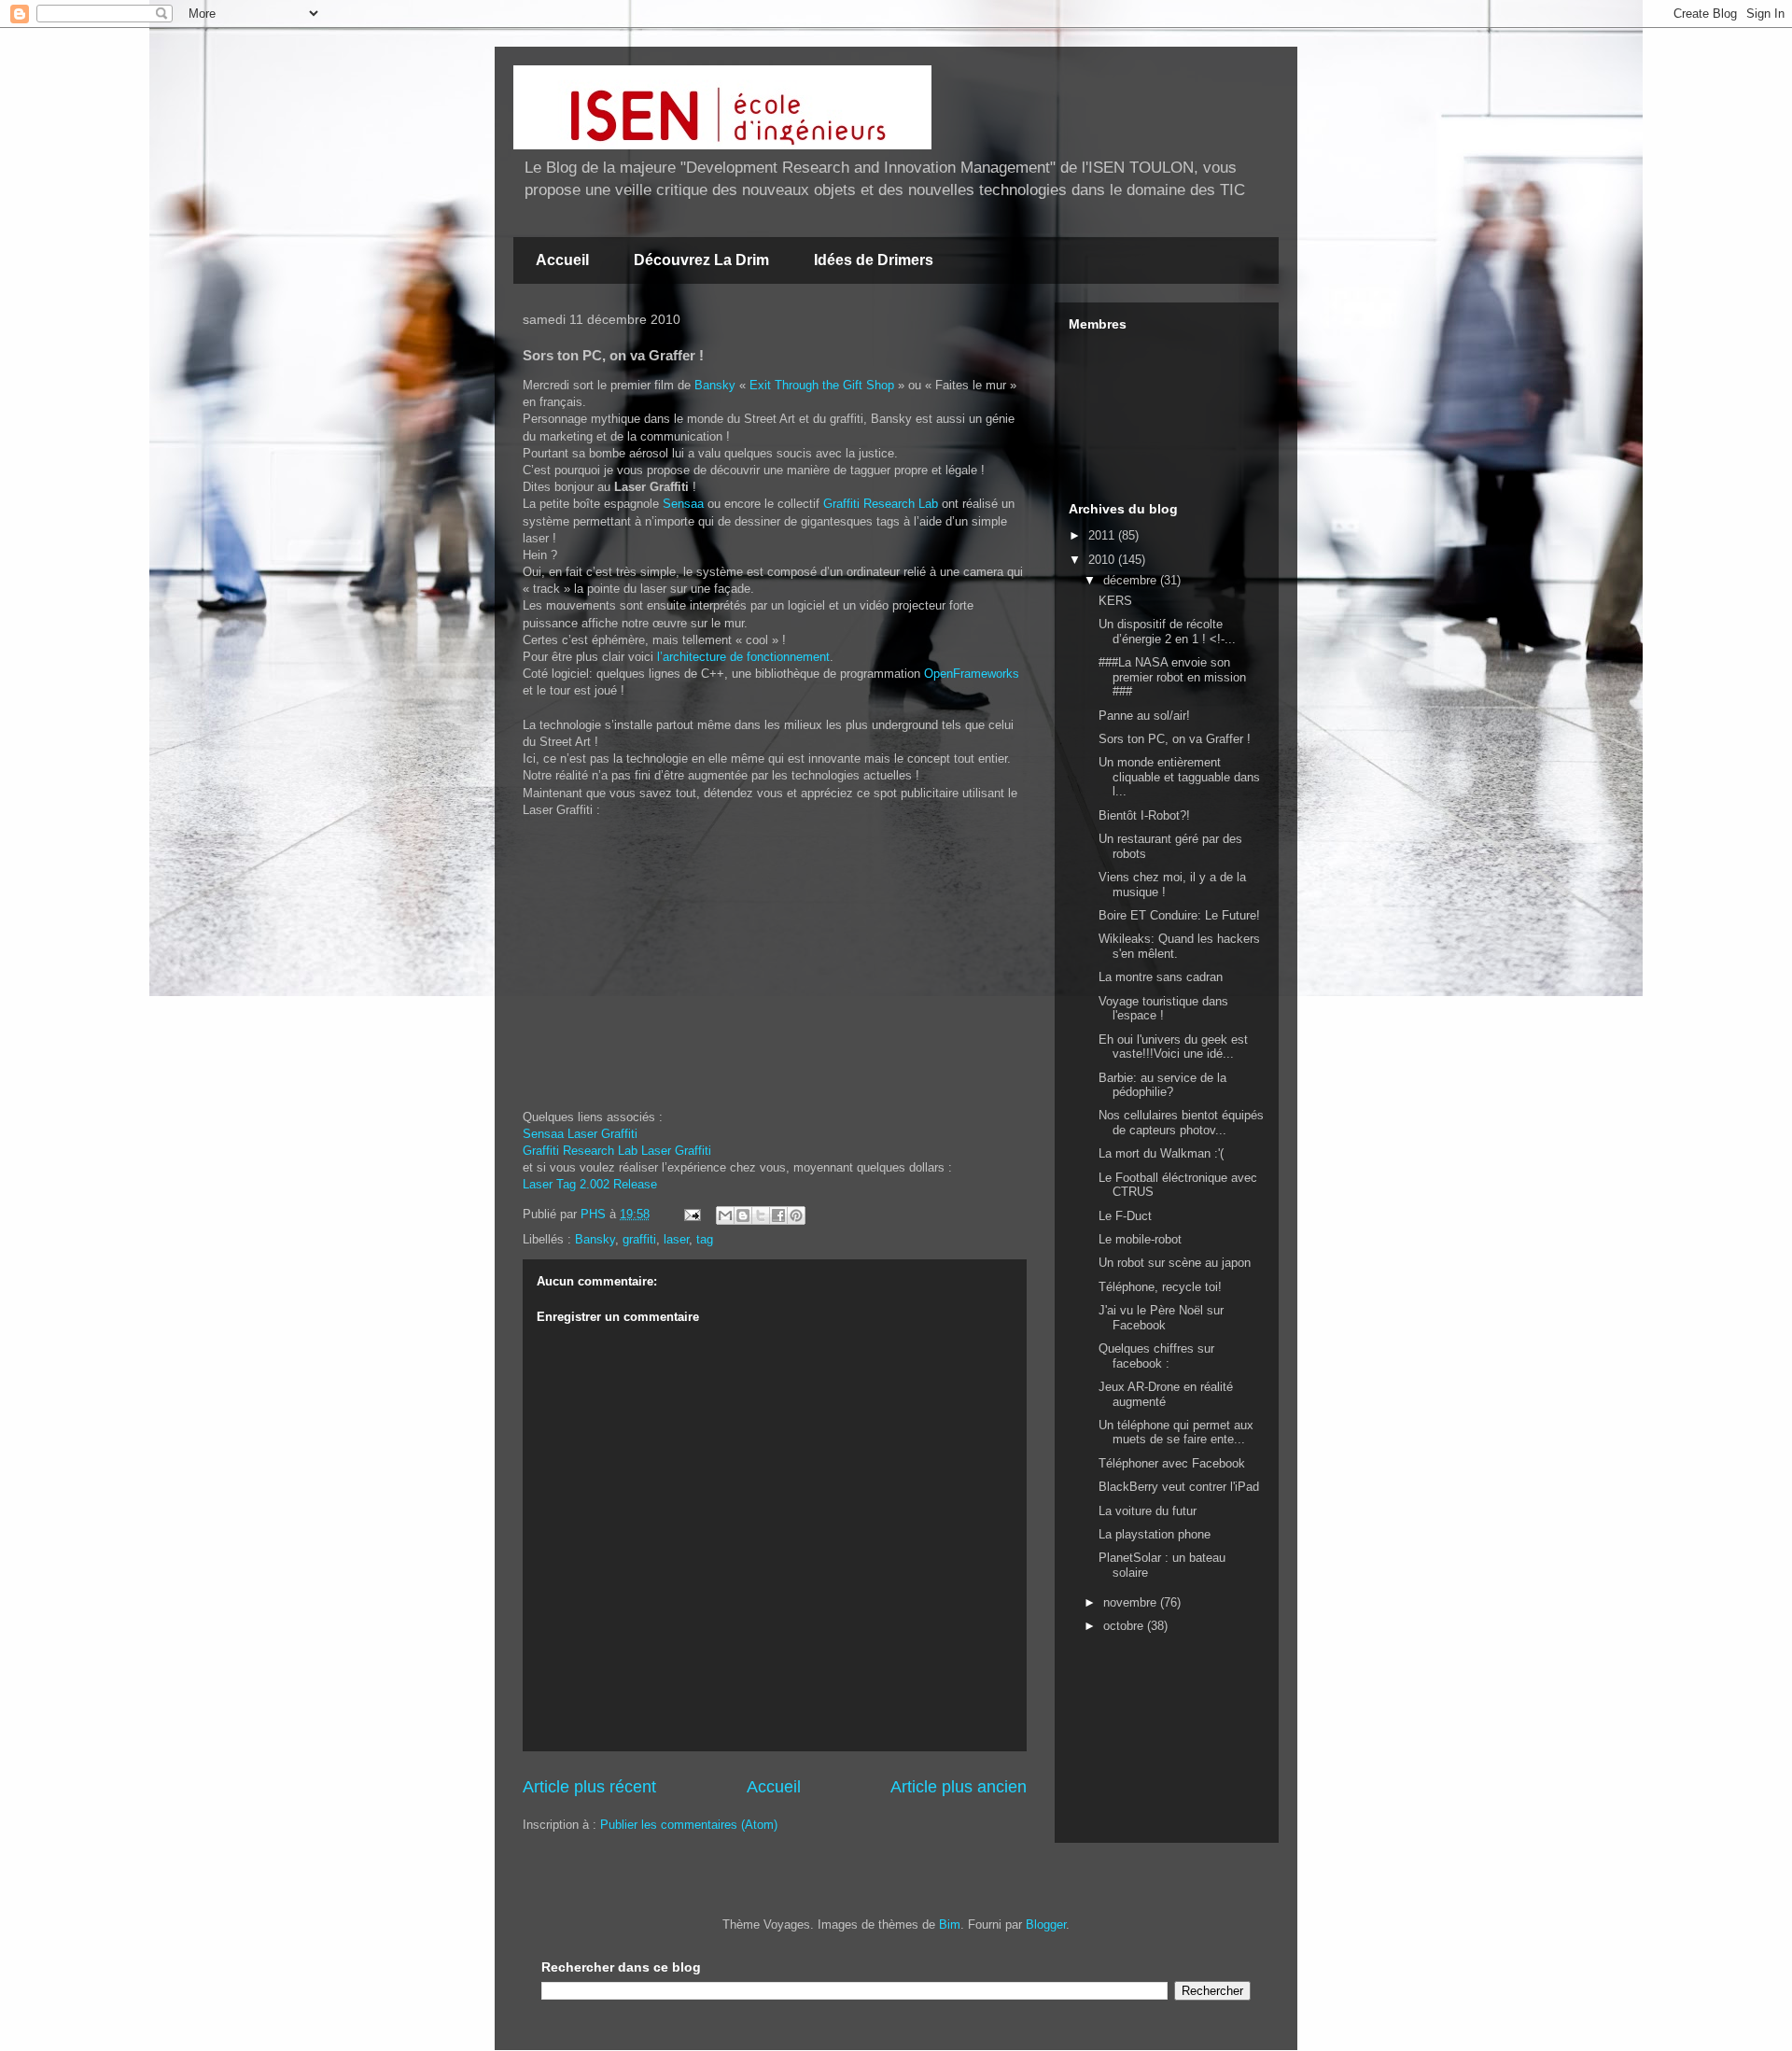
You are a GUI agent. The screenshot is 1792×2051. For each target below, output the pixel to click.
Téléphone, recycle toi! (1160, 1287)
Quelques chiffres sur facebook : (1156, 1356)
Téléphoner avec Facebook (1172, 1463)
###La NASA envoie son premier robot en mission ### (1172, 677)
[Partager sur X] (761, 1215)
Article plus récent (589, 1787)
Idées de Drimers (874, 260)
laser (676, 1239)
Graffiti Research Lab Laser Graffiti (617, 1151)
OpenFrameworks (972, 674)
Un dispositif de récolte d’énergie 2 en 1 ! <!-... (1167, 632)
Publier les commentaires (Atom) (689, 1825)
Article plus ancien (959, 1787)
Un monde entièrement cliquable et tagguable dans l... (1179, 777)
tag (705, 1239)
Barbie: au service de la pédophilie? (1162, 1085)
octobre (1125, 1626)
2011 (1103, 535)
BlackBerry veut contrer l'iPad (1179, 1487)
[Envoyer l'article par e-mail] (691, 1214)
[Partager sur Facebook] (778, 1215)
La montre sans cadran (1161, 977)
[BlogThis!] (743, 1215)
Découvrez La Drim (701, 260)
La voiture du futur (1148, 1511)
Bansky (715, 385)
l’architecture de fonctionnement (743, 657)
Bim (950, 1925)
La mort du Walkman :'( (1161, 1153)
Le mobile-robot (1140, 1239)
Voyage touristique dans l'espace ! (1163, 1009)
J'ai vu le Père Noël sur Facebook (1161, 1318)
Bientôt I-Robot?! (1144, 815)
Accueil (562, 260)
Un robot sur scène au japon (1175, 1263)
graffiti (639, 1239)
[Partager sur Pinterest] (796, 1215)
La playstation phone (1155, 1534)
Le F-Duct (1125, 1216)
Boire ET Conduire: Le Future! (1179, 915)
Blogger (1046, 1925)
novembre (1132, 1602)
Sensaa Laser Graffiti (580, 1134)
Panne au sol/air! (1144, 716)
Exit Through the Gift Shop (822, 385)
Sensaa (683, 504)
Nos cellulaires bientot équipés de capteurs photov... (1181, 1123)
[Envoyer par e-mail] (725, 1215)
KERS (1115, 601)
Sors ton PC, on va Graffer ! (1175, 739)
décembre (1132, 580)
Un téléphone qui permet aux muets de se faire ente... (1176, 1433)
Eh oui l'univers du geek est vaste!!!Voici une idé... (1173, 1047)
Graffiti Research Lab (881, 504)
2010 (1103, 560)
